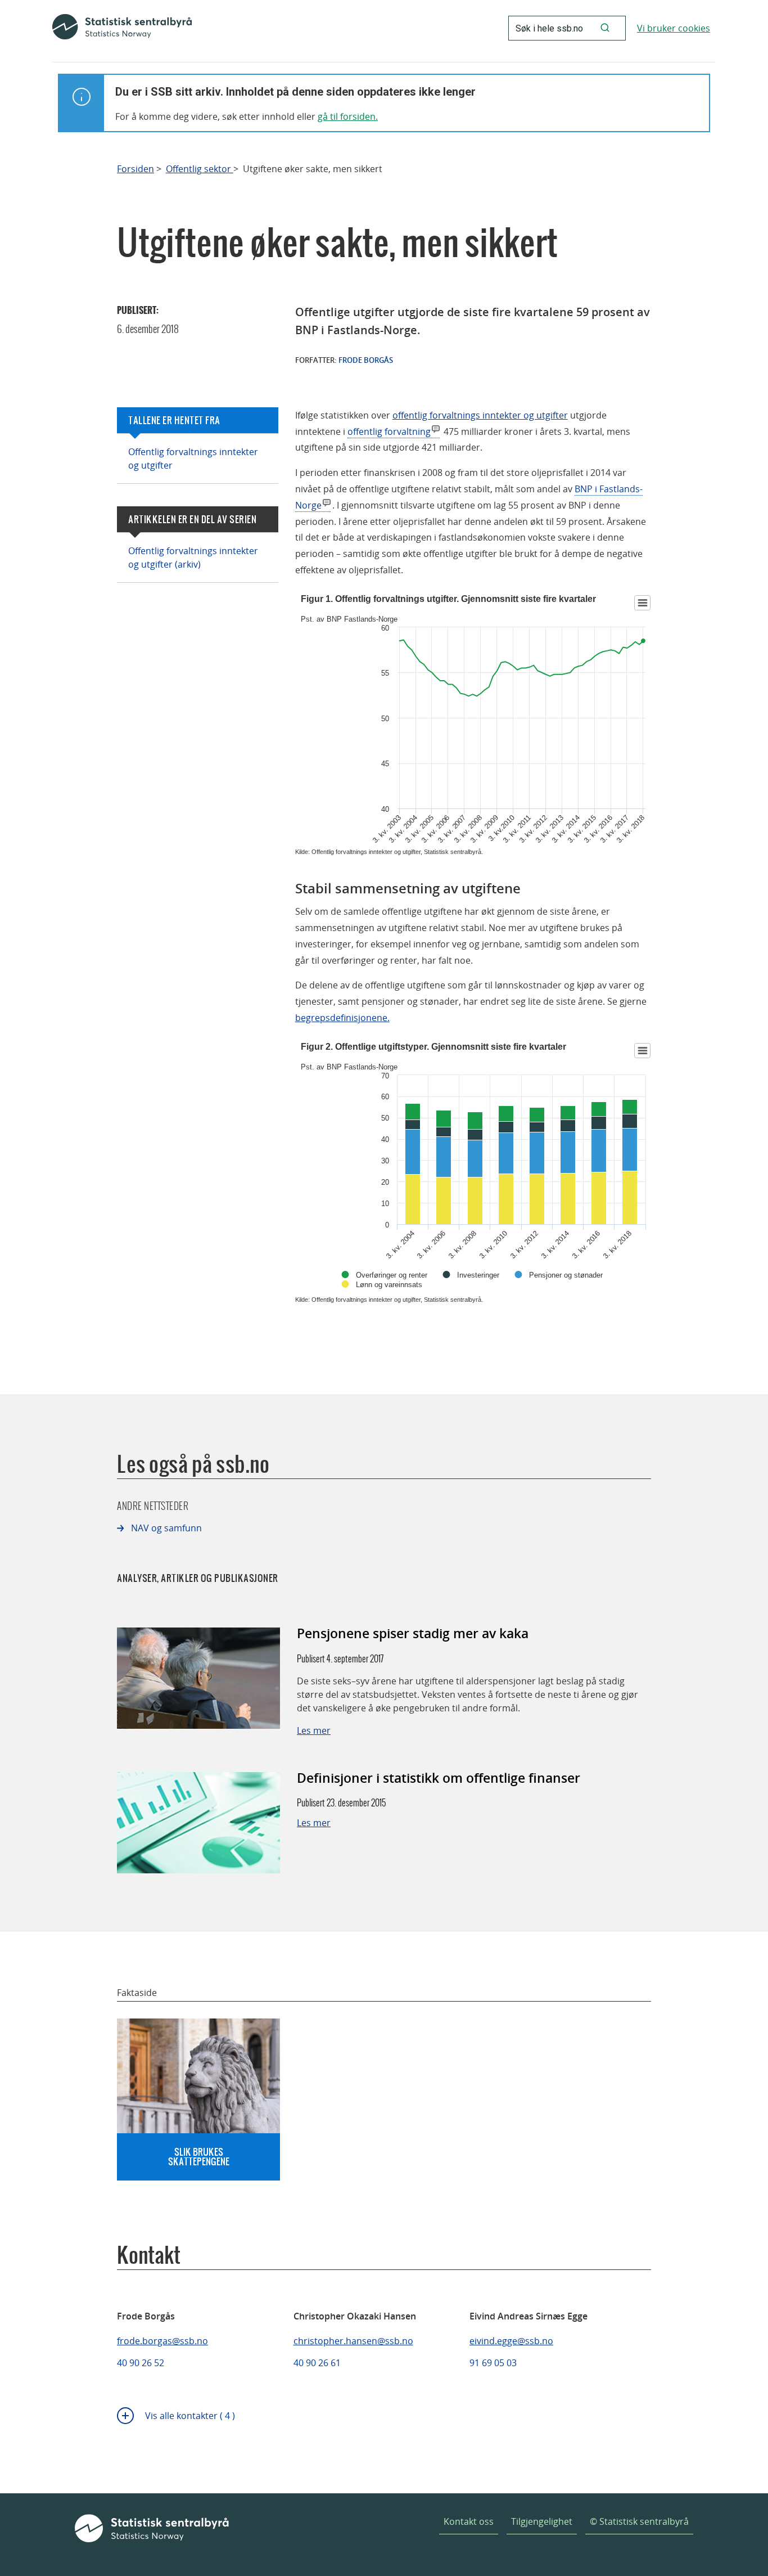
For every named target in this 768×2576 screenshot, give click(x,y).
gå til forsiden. (348, 116)
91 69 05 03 (493, 2363)
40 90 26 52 (141, 2363)
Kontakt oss (469, 2521)
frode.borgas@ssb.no (162, 2341)
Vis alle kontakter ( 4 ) (190, 2416)
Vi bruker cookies (674, 28)
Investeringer (478, 1275)
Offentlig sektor (200, 169)
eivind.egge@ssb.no (511, 2341)
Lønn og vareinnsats (389, 1285)
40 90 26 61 (317, 2363)
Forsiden (135, 169)
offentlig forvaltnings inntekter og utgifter (480, 415)
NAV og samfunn (166, 1528)
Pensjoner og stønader (566, 1275)
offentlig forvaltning (389, 431)
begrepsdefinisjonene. (342, 1018)
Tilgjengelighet (542, 2521)
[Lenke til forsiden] (122, 28)
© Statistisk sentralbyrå (639, 2521)
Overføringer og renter (392, 1275)
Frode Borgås (366, 360)
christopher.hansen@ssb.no (353, 2341)
